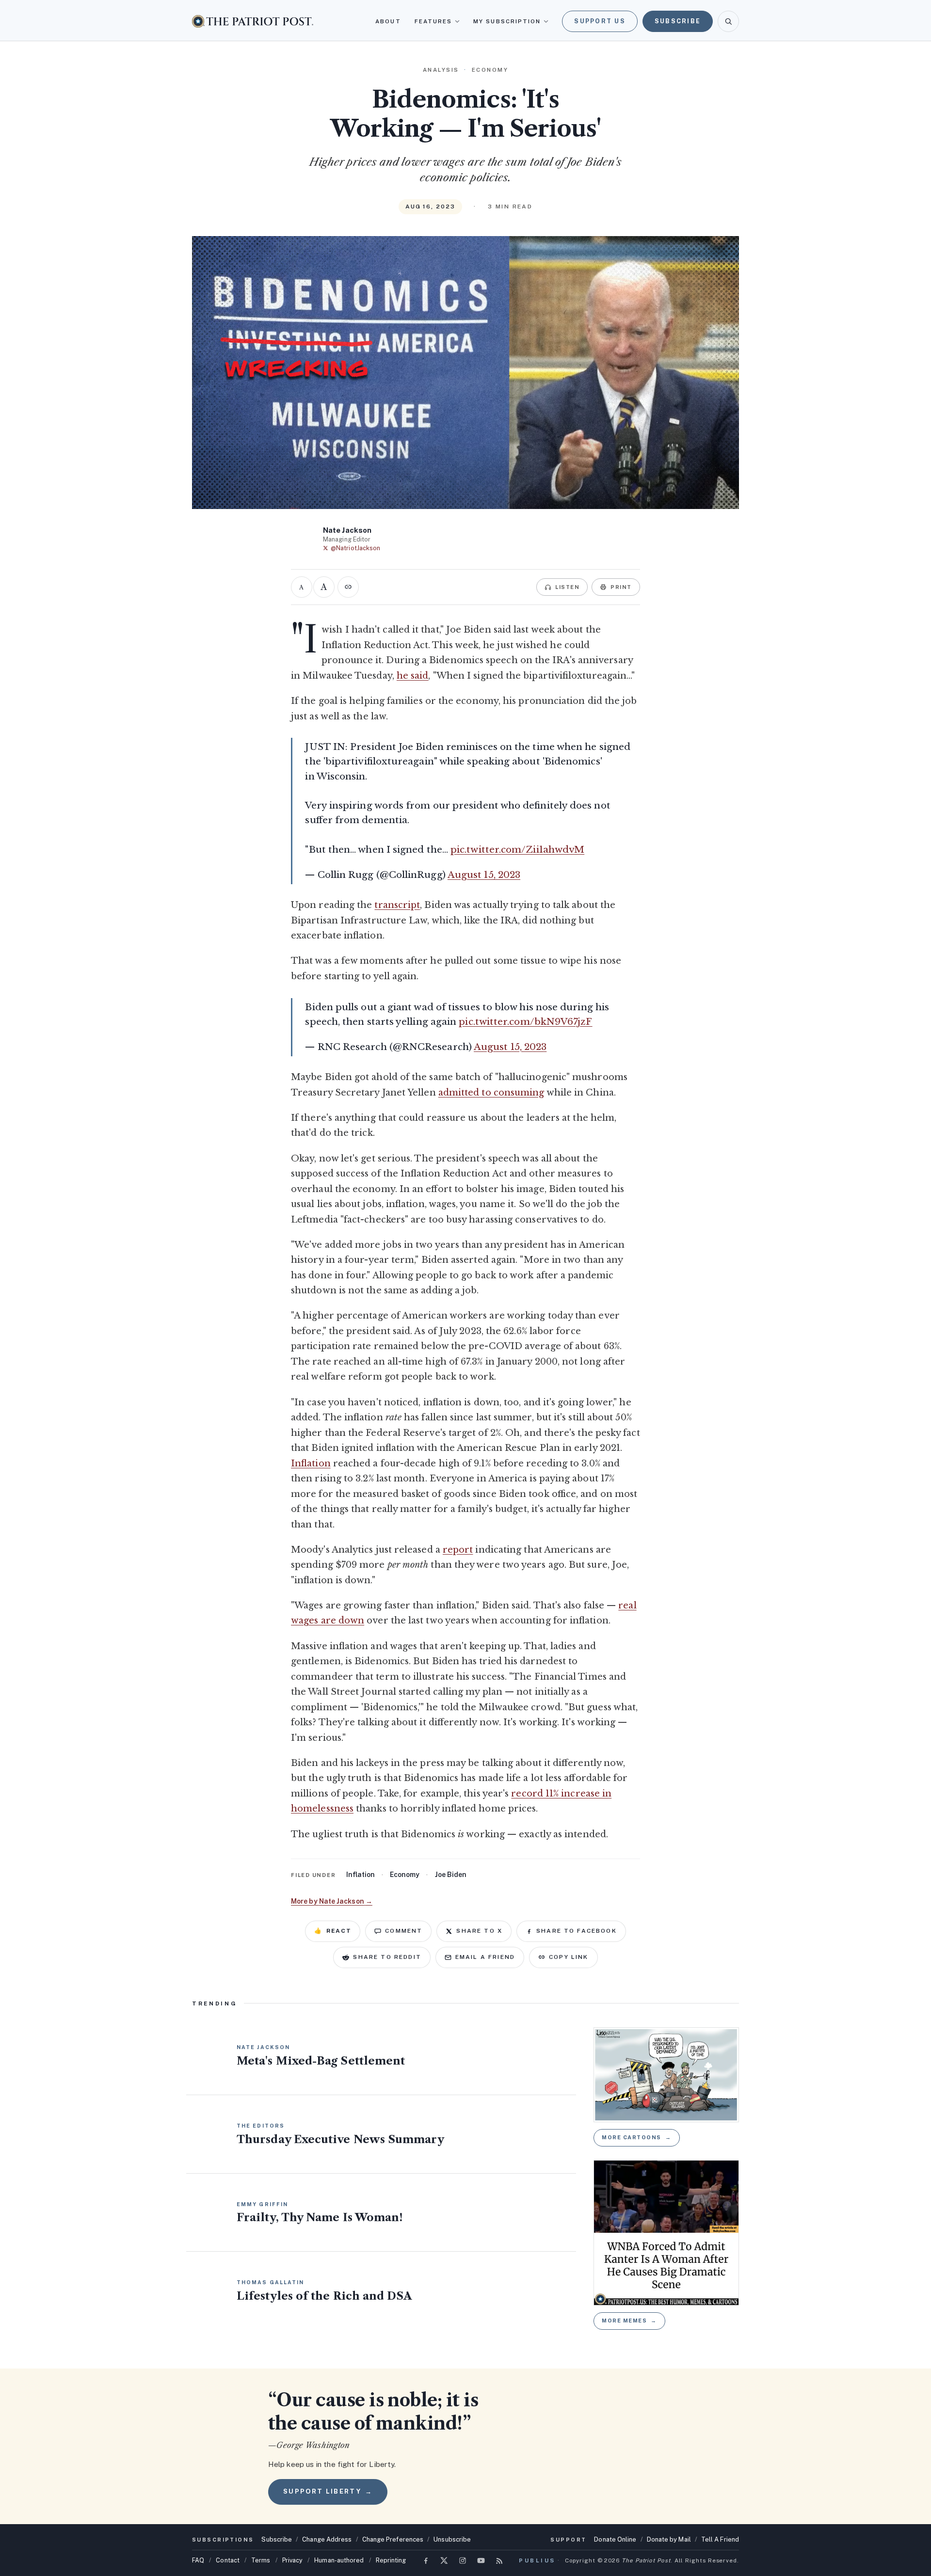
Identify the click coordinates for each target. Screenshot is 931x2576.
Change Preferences (393, 2539)
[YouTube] (481, 2560)
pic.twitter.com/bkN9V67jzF (525, 1022)
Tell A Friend (720, 2539)
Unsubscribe (452, 2539)
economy (405, 1875)
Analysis (441, 70)
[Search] (728, 21)
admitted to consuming (491, 1093)
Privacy (293, 2560)
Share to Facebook (577, 1931)
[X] (444, 2560)
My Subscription (507, 21)
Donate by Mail (669, 2539)
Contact (228, 2560)
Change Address (327, 2539)
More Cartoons (637, 2137)
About (388, 21)
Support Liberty (328, 2491)
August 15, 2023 (484, 875)
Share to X (479, 1931)
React (333, 1931)
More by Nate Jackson (332, 1901)
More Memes (629, 2321)
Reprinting (391, 2560)
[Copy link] (348, 587)
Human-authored (339, 2560)
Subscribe (678, 21)
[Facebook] (426, 2560)
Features (433, 21)
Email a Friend (485, 1957)
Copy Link (569, 1957)
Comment (404, 1931)
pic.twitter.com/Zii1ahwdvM (517, 850)
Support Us (600, 21)
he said (413, 676)
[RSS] (499, 2560)
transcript (397, 905)
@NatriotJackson (355, 548)
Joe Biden (451, 1875)
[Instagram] (463, 2560)
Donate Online (615, 2539)
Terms (261, 2560)
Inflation (311, 1463)
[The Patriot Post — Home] (253, 21)
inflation (361, 1875)
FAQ (198, 2560)
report (458, 1550)
